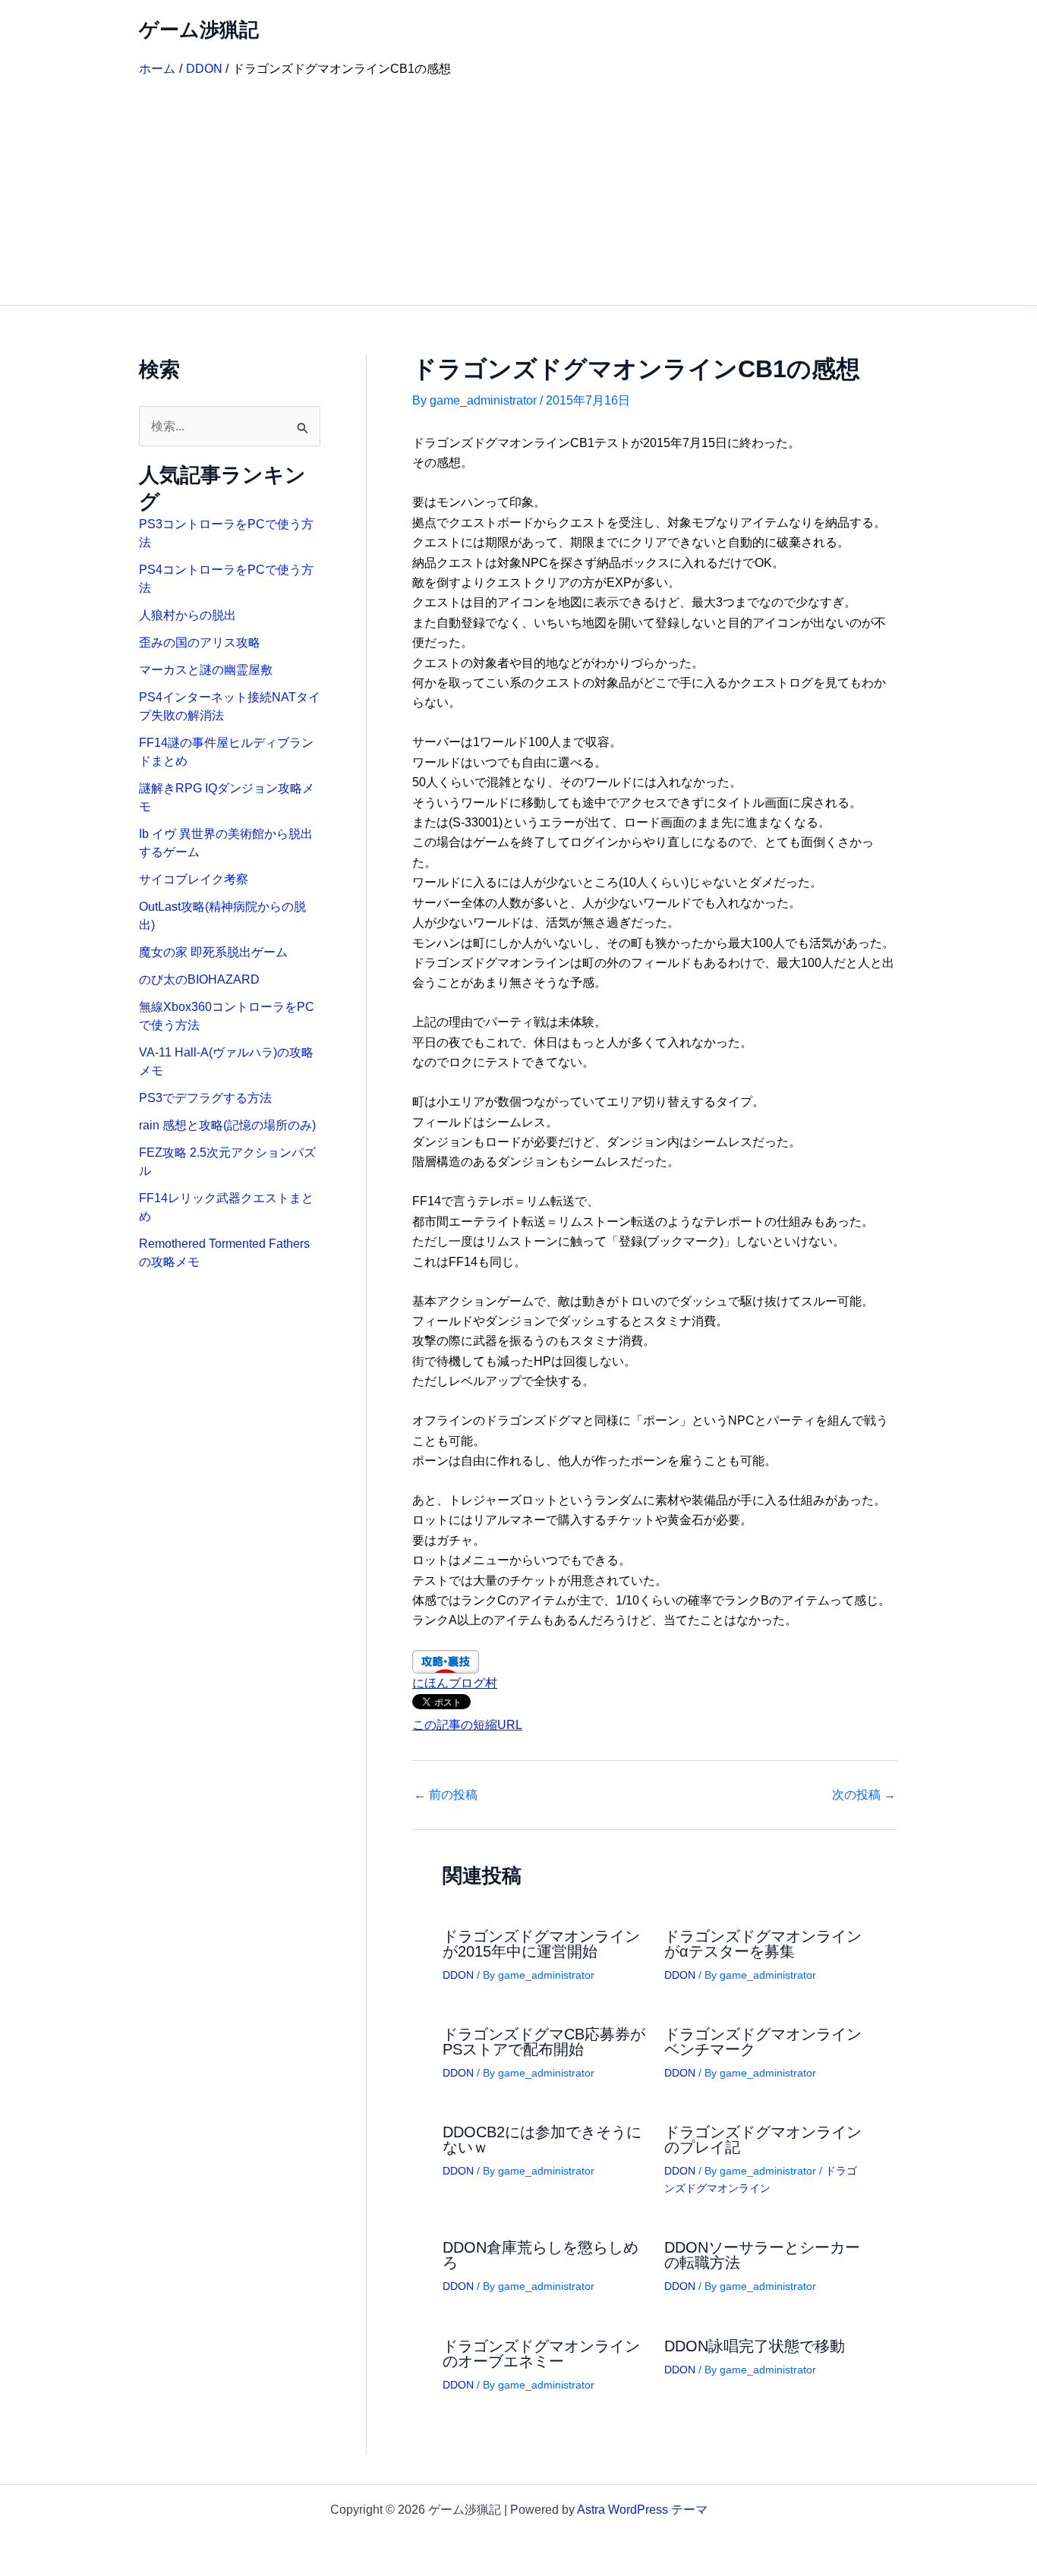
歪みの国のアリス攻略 (200, 642)
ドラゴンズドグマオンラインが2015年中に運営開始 (541, 1944)
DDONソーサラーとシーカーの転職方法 (762, 2255)
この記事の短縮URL (467, 1725)
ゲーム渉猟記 (199, 30)
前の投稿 (446, 1795)
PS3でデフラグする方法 (205, 1098)
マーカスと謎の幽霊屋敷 (206, 670)
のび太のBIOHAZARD (199, 979)
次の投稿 (864, 1795)
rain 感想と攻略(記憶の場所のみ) (227, 1125)
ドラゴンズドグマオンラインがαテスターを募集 (763, 1944)
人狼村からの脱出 (188, 615)
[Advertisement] (518, 191)
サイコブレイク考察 (194, 879)
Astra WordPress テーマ (642, 2510)
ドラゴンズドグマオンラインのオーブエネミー (541, 2354)
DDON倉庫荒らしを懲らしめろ (541, 2255)
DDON (458, 1975)
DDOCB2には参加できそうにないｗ (542, 2140)
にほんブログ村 (455, 1683)
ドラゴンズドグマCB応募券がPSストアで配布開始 (544, 2042)
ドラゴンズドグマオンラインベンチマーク (763, 2042)
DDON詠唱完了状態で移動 (755, 2346)
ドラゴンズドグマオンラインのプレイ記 (763, 2140)
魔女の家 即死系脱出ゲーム (213, 952)
